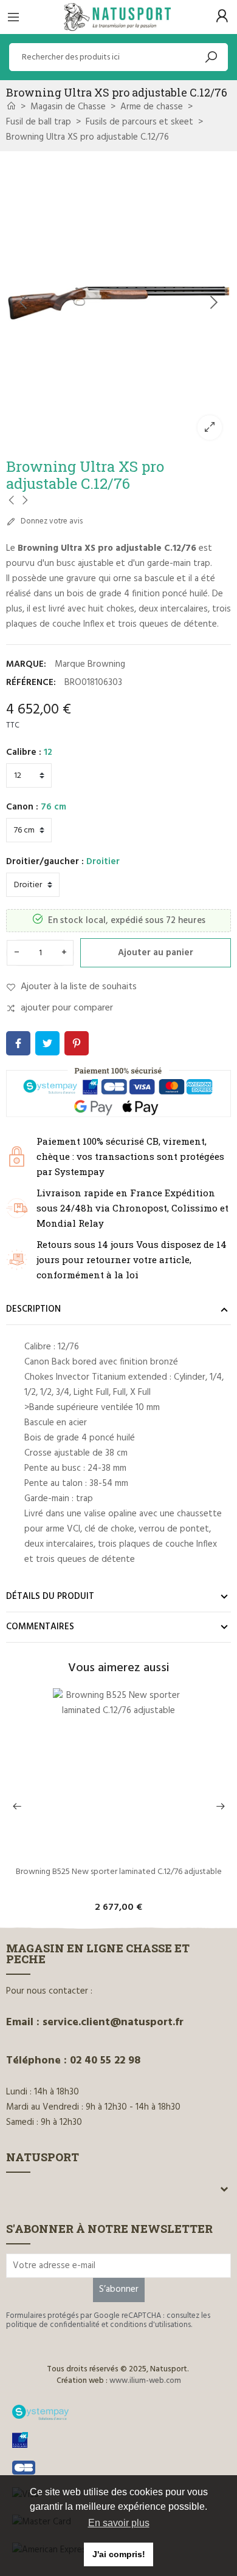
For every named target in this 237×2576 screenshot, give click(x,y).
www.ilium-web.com (145, 2381)
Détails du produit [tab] (50, 1596)
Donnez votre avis (51, 521)
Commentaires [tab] (40, 1627)
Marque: (26, 664)
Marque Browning (90, 664)
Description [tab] (33, 1309)
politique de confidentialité (53, 2325)
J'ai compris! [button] (119, 2554)
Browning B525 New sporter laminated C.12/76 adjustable (119, 1873)
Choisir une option (119, 1852)
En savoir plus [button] (119, 2523)
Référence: (31, 683)
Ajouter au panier (156, 953)
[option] (118, 303)
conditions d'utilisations (150, 2325)
